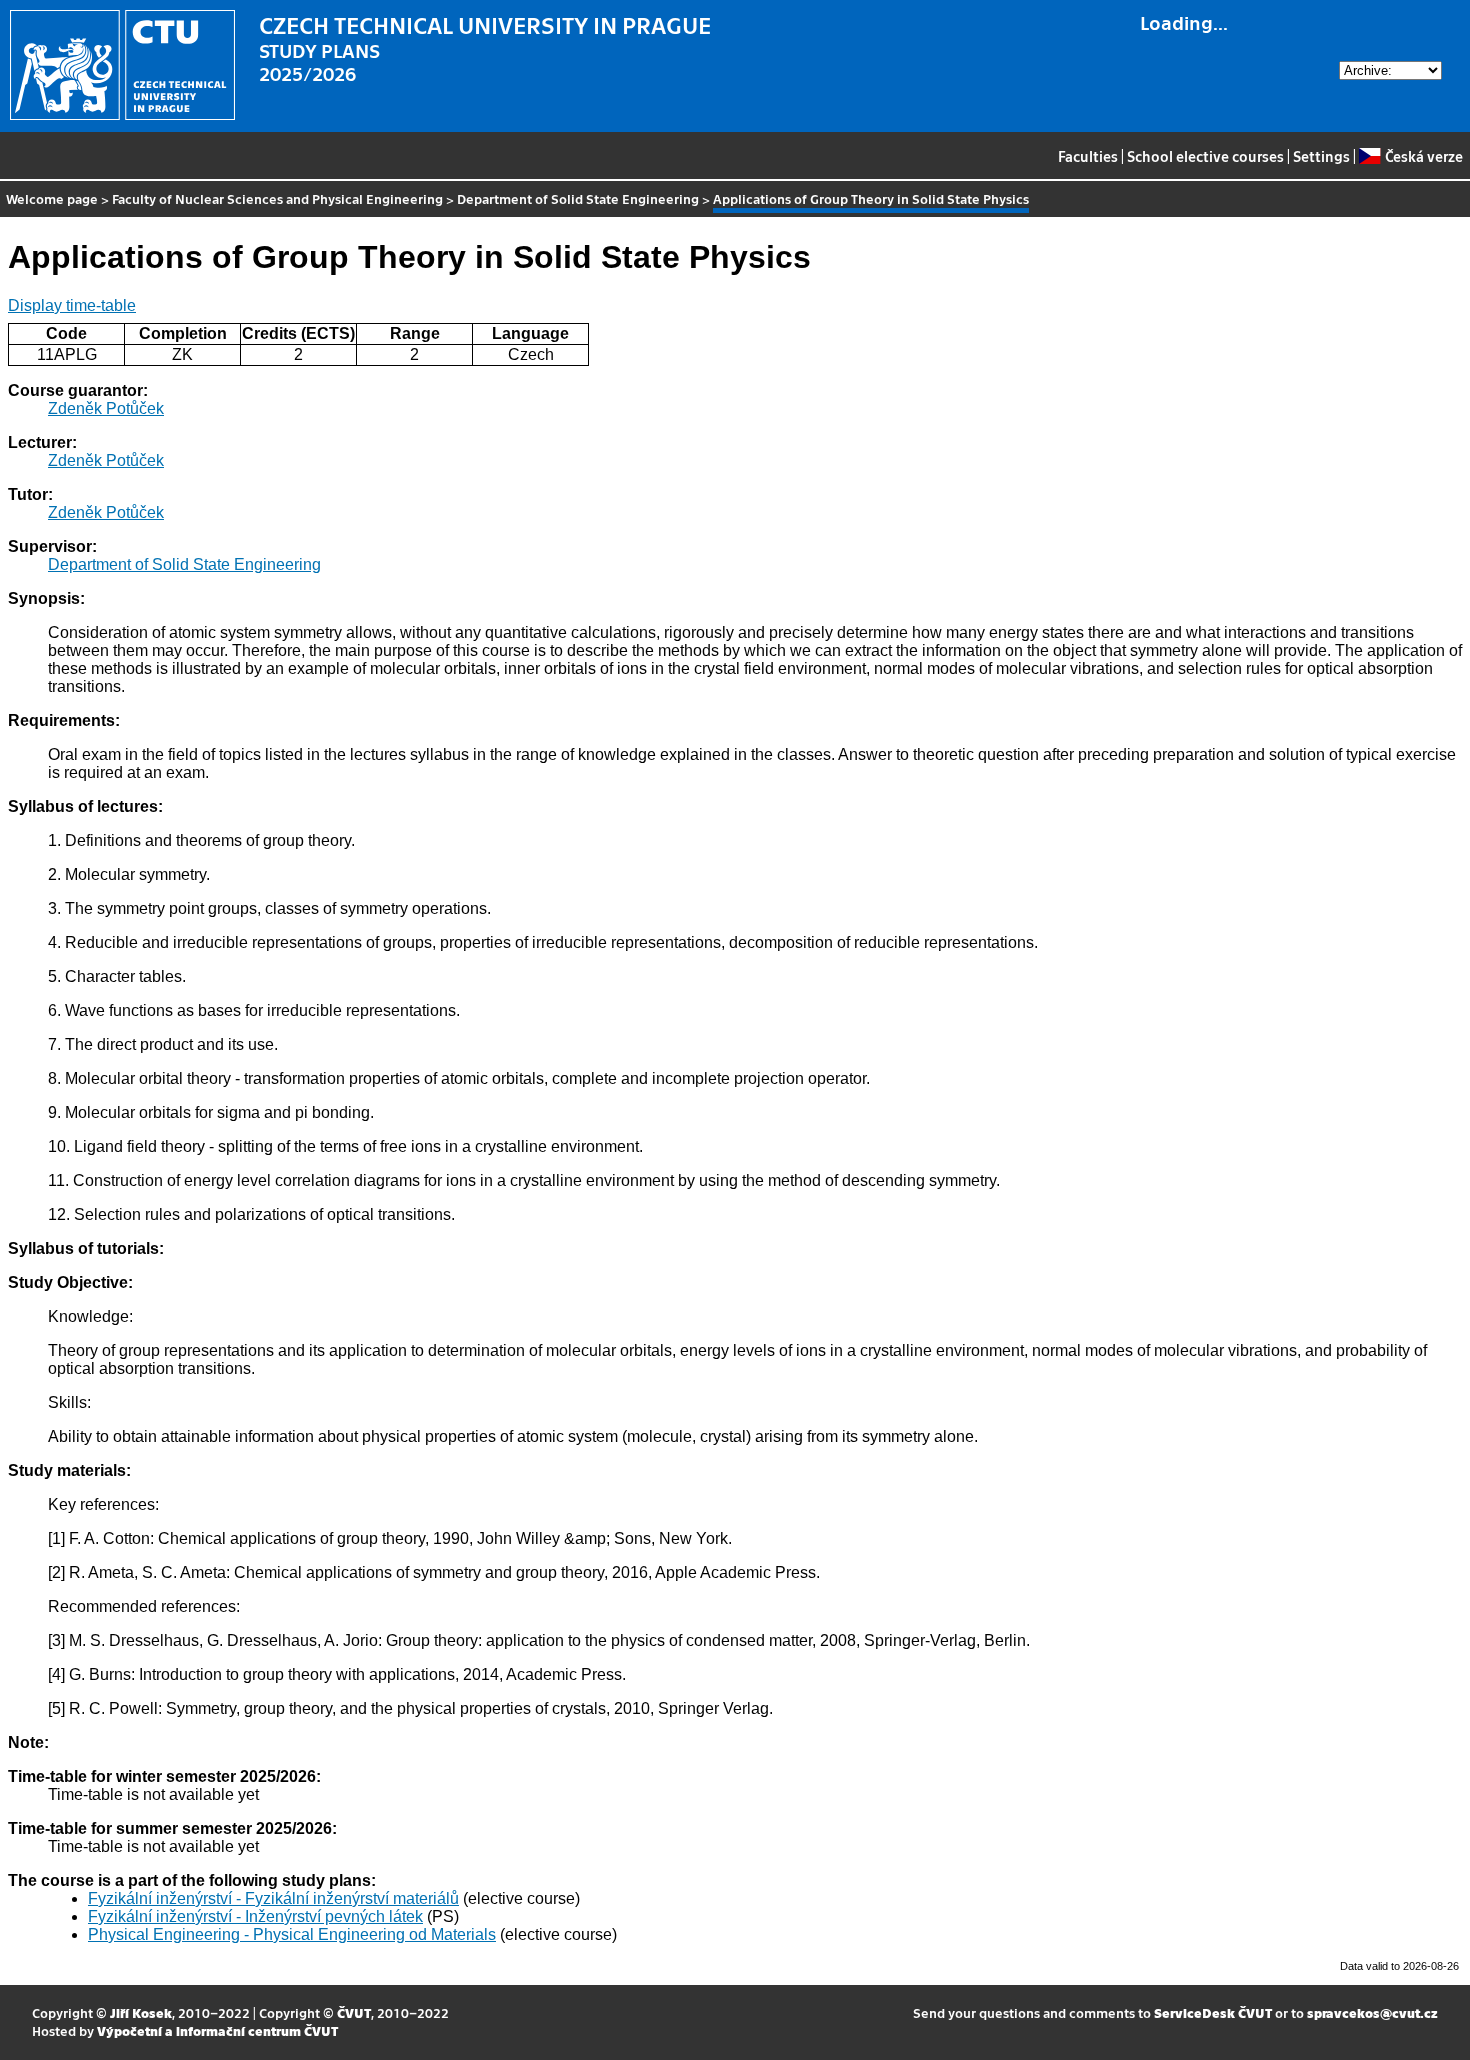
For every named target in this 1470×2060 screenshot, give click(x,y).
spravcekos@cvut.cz (1372, 2012)
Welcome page (52, 198)
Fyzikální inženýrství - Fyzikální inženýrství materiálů (273, 1898)
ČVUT (354, 2012)
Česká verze (1423, 156)
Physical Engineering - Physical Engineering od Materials (292, 1934)
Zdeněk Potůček (106, 408)
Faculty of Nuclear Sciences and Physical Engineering (277, 198)
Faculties (1088, 156)
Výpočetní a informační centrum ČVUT (217, 2030)
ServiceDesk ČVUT (1213, 2012)
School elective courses (1205, 156)
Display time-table (72, 305)
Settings (1321, 156)
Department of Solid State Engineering (578, 198)
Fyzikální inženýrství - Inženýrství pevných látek (255, 1916)
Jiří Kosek (141, 2012)
